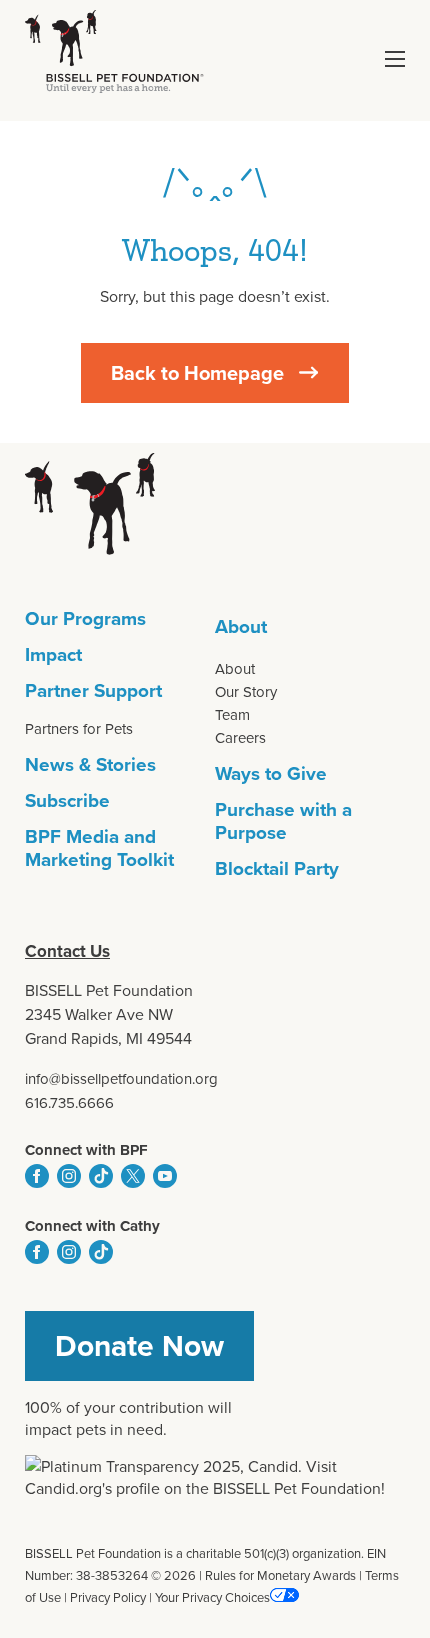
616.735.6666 (69, 1102)
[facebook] (37, 1176)
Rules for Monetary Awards (280, 1575)
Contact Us (67, 951)
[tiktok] (101, 1176)
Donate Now (139, 1345)
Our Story (246, 691)
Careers (240, 737)
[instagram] (69, 1176)
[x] (133, 1176)
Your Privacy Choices (212, 1597)
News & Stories (90, 764)
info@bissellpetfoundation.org (121, 1078)
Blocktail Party (277, 868)
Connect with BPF (86, 1150)
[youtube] (165, 1176)
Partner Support (93, 690)
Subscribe (67, 800)
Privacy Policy (108, 1597)
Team (232, 714)
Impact (53, 654)
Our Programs (85, 618)
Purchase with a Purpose (283, 820)
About (241, 626)
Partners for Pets (79, 728)
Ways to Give (271, 773)
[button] (395, 59)
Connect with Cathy (92, 1226)
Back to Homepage (197, 372)
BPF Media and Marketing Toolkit (99, 847)
